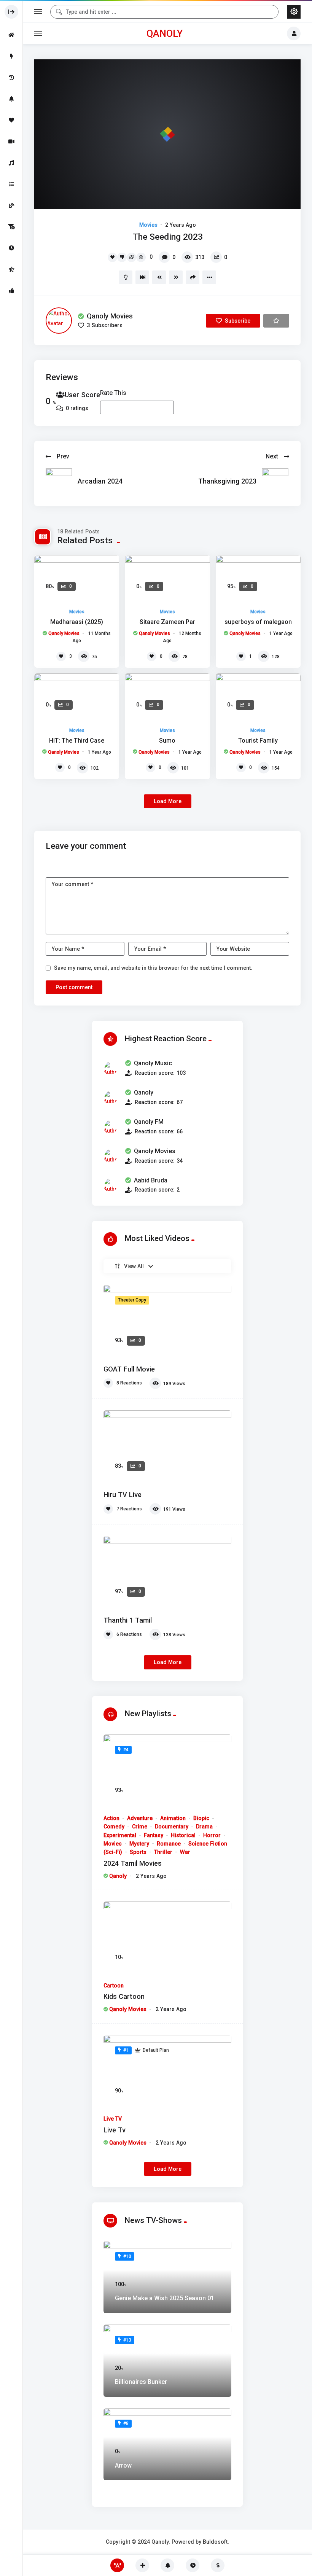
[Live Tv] (167, 2071)
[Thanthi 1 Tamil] (167, 1572)
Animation (173, 1818)
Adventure (140, 1818)
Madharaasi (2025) (77, 622)
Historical (183, 1835)
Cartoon (114, 1986)
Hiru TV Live (123, 1495)
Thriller (163, 1852)
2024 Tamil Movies (133, 1863)
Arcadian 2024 (100, 481)
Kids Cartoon (124, 1996)
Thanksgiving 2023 (227, 481)
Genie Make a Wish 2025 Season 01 (165, 2298)
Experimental (120, 1835)
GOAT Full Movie (129, 1369)
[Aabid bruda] (110, 1185)
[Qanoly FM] (110, 1127)
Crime (140, 1827)
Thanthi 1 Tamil (128, 1620)
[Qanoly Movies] (59, 321)
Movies (148, 225)
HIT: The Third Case (77, 741)
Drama (204, 1827)
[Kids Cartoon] (167, 1938)
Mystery (139, 1844)
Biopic (201, 1818)
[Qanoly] (110, 1098)
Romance (169, 1844)
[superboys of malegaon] (258, 579)
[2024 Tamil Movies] (167, 1771)
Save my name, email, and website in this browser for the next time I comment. (153, 968)
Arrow (123, 2465)
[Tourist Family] (258, 697)
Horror (212, 1835)
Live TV (113, 2119)
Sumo (167, 741)
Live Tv (115, 2130)
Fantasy (154, 1835)
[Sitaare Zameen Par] (167, 579)
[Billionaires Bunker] (167, 2361)
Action (111, 1818)
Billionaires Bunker (141, 2382)
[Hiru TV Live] (167, 1446)
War (185, 1852)
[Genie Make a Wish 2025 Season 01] (167, 2277)
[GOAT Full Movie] (167, 1321)
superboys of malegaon (258, 622)
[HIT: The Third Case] (77, 697)
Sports (138, 1852)
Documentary (172, 1827)
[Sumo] (167, 697)
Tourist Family (258, 741)
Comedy (114, 1827)
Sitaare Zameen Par (167, 622)
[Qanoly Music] (110, 1068)
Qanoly (165, 33)
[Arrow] (167, 2444)
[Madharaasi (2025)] (77, 579)
